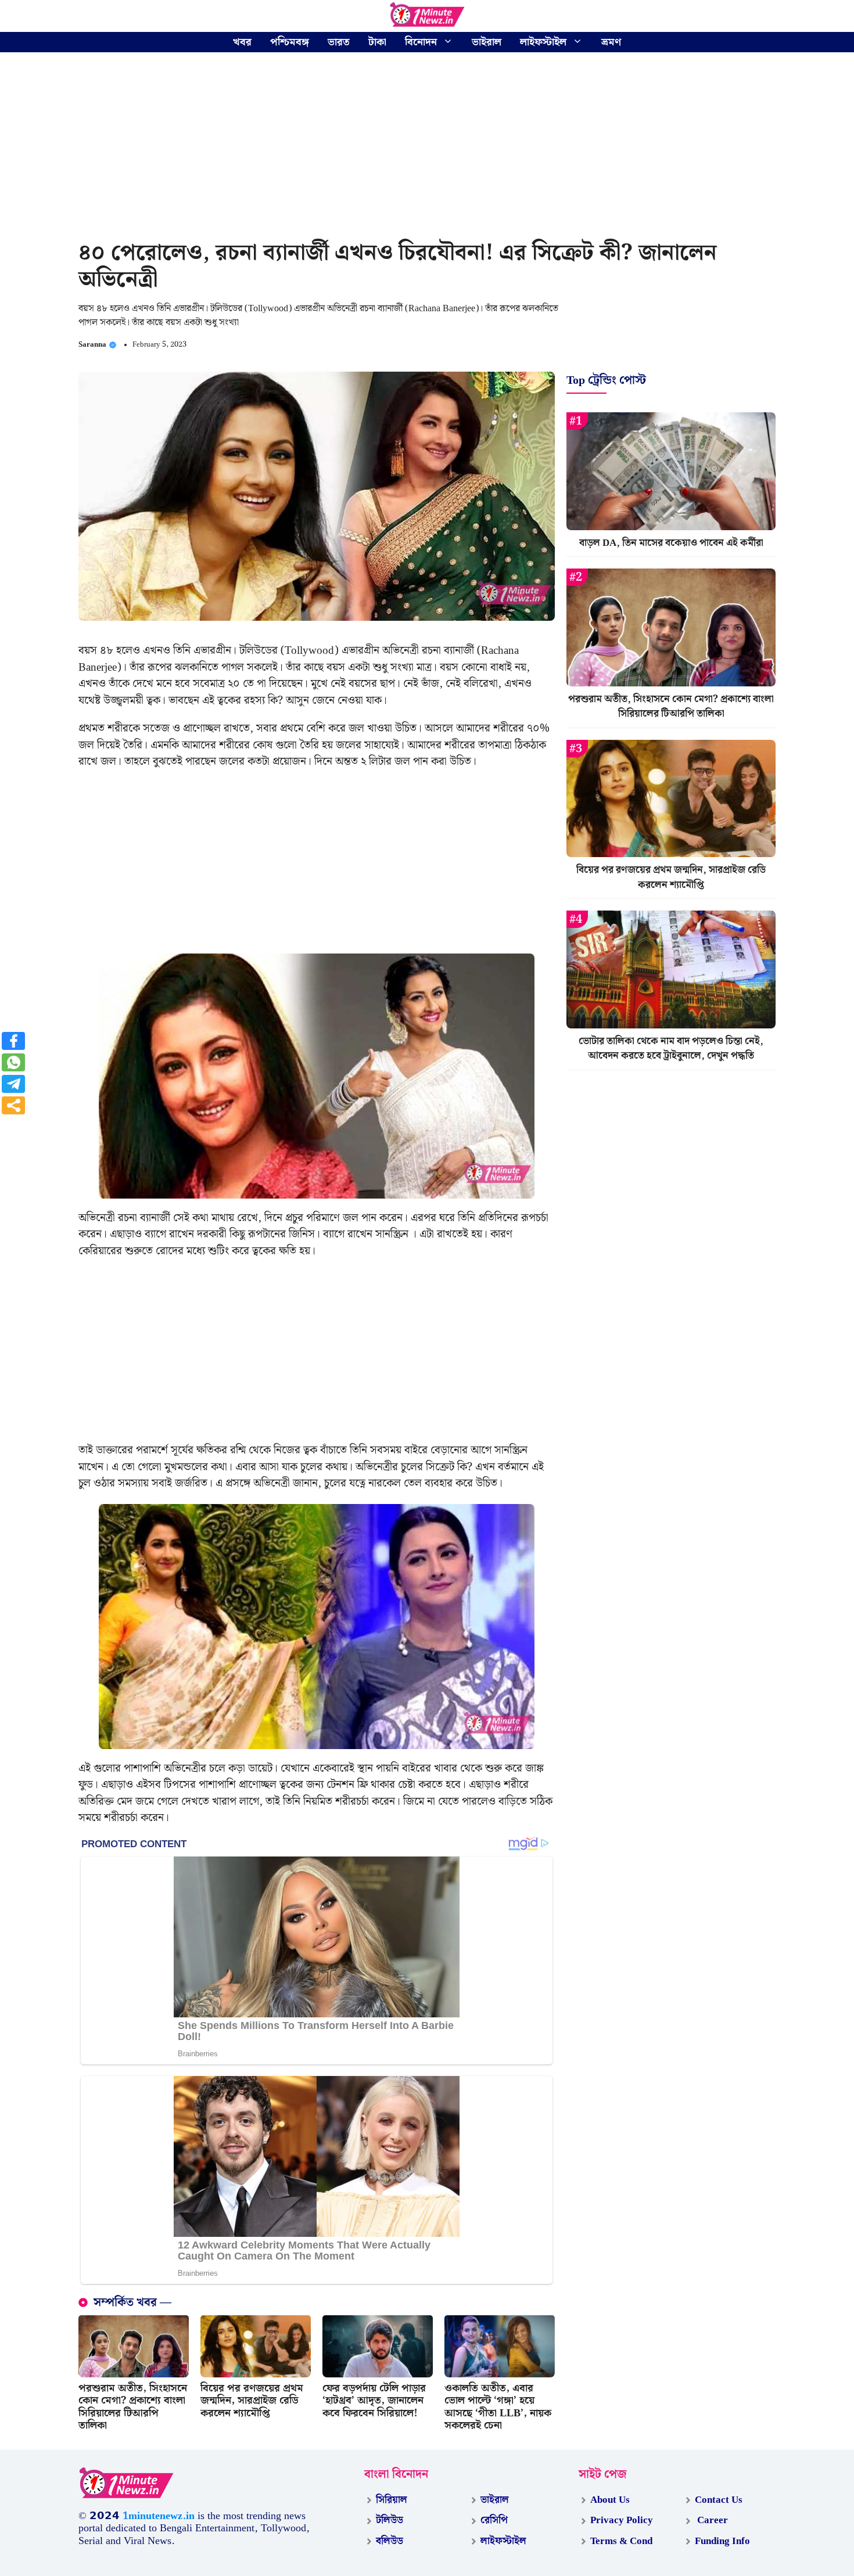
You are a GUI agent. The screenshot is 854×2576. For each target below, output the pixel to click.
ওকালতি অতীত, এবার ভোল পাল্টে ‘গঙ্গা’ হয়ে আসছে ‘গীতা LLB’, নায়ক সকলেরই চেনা (498, 2407)
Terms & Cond (621, 2541)
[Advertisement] (427, 148)
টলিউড (390, 2520)
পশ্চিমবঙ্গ (290, 42)
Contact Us (719, 2500)
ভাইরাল (487, 42)
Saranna (92, 345)
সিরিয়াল (392, 2500)
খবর (242, 42)
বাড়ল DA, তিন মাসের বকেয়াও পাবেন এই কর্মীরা (671, 543)
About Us (610, 2500)
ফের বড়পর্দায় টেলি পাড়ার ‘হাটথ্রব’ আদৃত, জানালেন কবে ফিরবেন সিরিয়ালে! (374, 2401)
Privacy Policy (622, 2520)
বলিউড (390, 2541)
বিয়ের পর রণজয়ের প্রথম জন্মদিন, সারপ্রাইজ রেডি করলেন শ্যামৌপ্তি (252, 2401)
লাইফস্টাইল (543, 42)
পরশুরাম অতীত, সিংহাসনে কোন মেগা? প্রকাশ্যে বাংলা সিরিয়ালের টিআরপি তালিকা (133, 2407)
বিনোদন (421, 42)
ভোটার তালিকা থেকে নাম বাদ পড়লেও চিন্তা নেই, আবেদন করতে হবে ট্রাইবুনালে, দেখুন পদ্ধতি (671, 1049)
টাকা (377, 42)
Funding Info (722, 2541)
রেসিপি (494, 2520)
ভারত (339, 42)
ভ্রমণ (611, 42)
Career (711, 2520)
